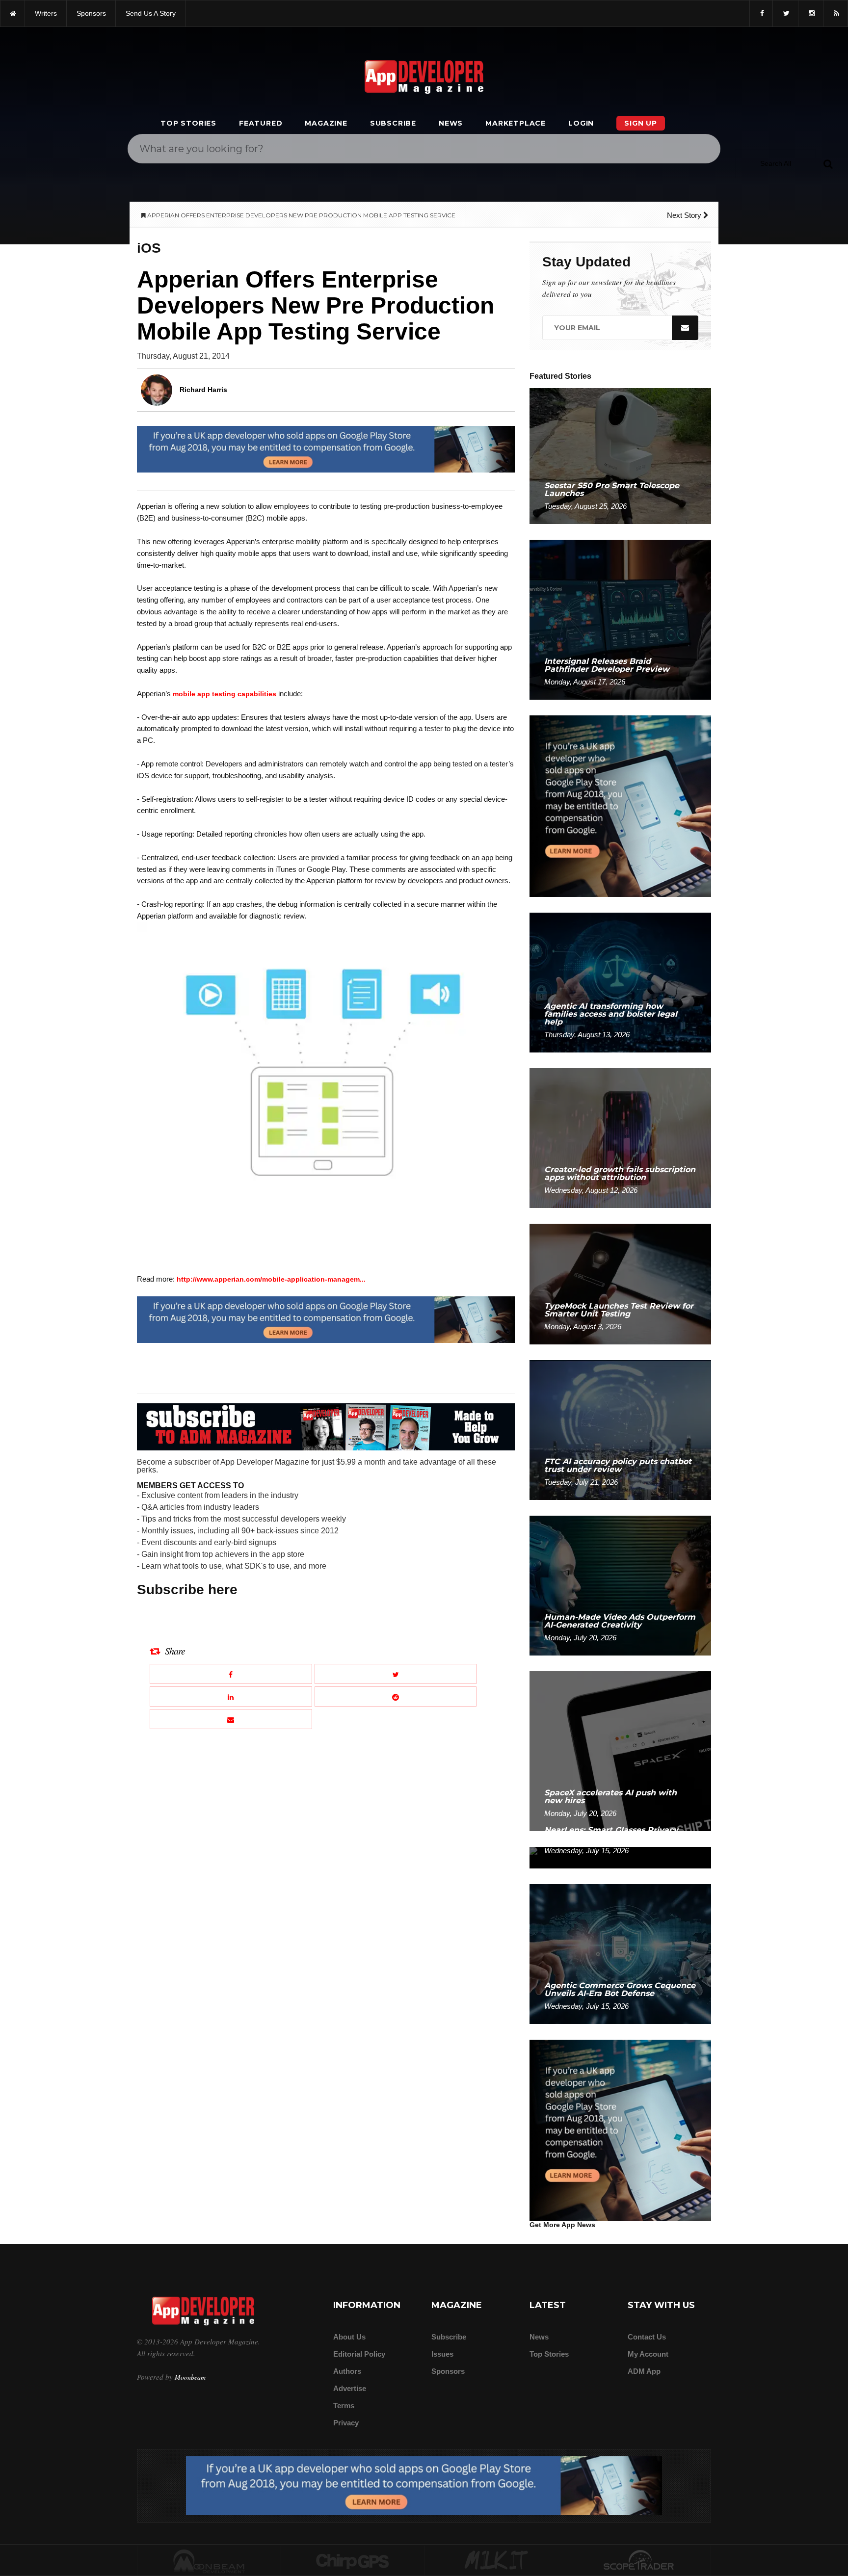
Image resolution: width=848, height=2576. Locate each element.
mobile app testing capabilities (225, 694)
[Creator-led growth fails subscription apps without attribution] (620, 1138)
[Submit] (828, 163)
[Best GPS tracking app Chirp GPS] (353, 2561)
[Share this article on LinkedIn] (231, 1696)
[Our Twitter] (785, 13)
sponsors (91, 13)
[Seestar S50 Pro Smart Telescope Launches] (620, 456)
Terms (344, 2405)
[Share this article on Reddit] (396, 1696)
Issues (442, 2354)
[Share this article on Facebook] (231, 1674)
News (451, 123)
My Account (648, 2354)
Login (581, 123)
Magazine (326, 123)
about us (349, 2337)
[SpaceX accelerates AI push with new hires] (620, 1750)
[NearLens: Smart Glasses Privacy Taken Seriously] (620, 1857)
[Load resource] (326, 449)
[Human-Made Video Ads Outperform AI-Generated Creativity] (620, 1585)
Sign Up (641, 123)
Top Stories (188, 123)
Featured (261, 123)
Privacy (346, 2423)
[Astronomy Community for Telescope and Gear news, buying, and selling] (640, 2561)
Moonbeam (190, 2377)
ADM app (644, 2371)
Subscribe (393, 123)
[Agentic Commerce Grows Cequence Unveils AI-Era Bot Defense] (620, 1954)
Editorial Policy (359, 2354)
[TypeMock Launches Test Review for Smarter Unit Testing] (620, 1283)
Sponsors (448, 2371)
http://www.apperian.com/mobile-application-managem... (271, 1279)
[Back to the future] (13, 13)
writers (46, 13)
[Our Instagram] (811, 13)
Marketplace (516, 123)
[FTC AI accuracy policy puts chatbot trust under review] (620, 1430)
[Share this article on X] (396, 1674)
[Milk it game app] (496, 2561)
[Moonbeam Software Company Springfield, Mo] (209, 2561)
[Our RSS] (835, 13)
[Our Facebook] (761, 13)
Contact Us (647, 2337)
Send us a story (151, 13)
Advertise (350, 2388)
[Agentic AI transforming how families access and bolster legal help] (620, 982)
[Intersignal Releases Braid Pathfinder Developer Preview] (620, 619)
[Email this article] (231, 1719)
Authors (347, 2371)
